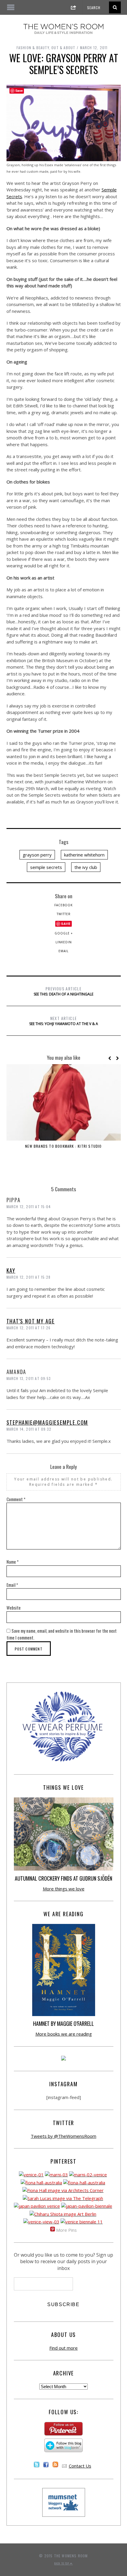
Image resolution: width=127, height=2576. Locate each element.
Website (14, 1608)
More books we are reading (64, 2034)
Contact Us (80, 2466)
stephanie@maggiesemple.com (47, 1422)
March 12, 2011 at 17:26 (29, 1328)
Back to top (62, 2563)
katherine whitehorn (84, 855)
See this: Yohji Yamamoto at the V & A (64, 1021)
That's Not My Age (31, 1321)
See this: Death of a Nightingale (63, 991)
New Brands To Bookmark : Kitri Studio (63, 1146)
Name (13, 1562)
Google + (64, 933)
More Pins (66, 2230)
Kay (11, 1270)
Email (63, 951)
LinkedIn (64, 942)
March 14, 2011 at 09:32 (29, 1429)
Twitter (64, 914)
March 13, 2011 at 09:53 (29, 1378)
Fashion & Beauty (33, 48)
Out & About (63, 48)
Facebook (63, 905)
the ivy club (86, 867)
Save (66, 924)
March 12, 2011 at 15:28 (29, 1277)
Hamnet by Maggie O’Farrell (63, 2023)
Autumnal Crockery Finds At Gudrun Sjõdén (63, 1878)
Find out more (63, 2348)
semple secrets (46, 867)
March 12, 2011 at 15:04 (29, 1207)
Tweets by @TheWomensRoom (63, 2136)
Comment (16, 1499)
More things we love (64, 1889)
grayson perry (37, 855)
